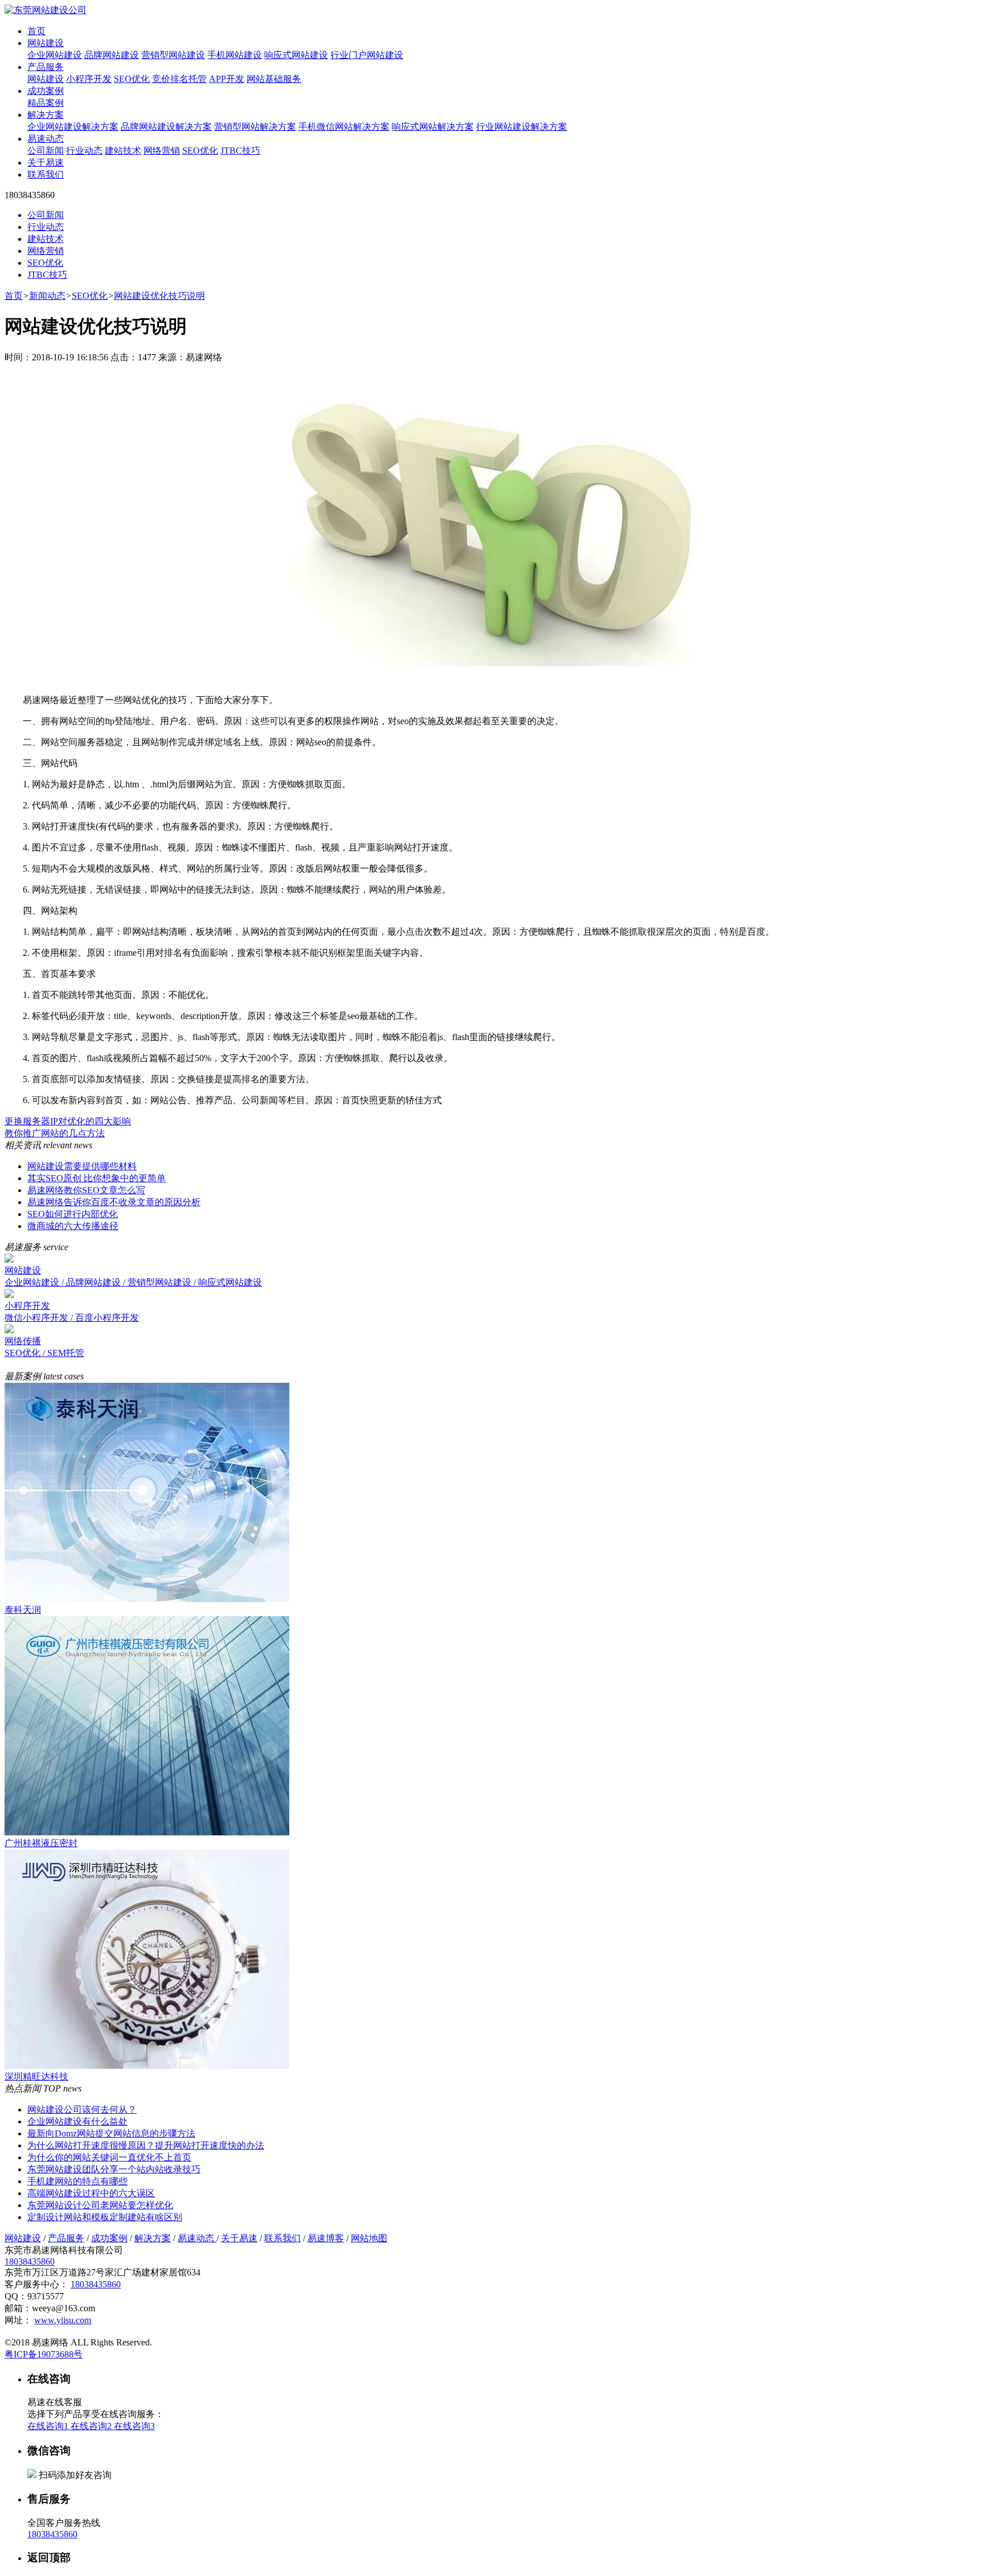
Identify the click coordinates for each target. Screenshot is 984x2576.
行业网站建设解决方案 (522, 127)
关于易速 (46, 163)
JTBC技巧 (240, 151)
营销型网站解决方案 (255, 127)
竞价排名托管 (179, 79)
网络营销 (162, 151)
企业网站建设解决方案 (73, 127)
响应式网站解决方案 (433, 127)
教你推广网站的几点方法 (55, 1133)
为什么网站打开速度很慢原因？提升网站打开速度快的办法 (146, 2145)
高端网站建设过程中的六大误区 (91, 2193)
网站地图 (369, 2238)
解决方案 (46, 115)
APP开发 (227, 79)
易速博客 (326, 2238)
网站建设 (46, 43)
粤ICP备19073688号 (44, 2354)
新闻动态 (47, 296)
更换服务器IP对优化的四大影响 (68, 1121)
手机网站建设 (235, 55)
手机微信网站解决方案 (344, 127)
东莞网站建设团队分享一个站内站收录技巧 (114, 2169)
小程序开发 (89, 79)
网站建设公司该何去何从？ (82, 2109)
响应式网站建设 (296, 55)
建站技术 (123, 151)
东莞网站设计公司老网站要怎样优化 (100, 2205)
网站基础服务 (274, 79)
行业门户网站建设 (367, 55)
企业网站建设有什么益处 (77, 2121)
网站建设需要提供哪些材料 (82, 1166)
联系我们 (46, 174)
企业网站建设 (55, 55)
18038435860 (30, 2261)
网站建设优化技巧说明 (159, 296)
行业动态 (84, 151)
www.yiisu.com (63, 2320)
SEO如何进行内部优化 (73, 1214)
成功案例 (46, 91)
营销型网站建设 (173, 55)
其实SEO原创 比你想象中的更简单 (97, 1178)
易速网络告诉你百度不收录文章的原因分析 (114, 1202)
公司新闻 (46, 151)
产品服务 (46, 67)
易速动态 (46, 139)
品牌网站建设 (112, 55)
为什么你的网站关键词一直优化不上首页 (109, 2157)
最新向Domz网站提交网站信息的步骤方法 (111, 2133)
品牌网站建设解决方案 (166, 127)
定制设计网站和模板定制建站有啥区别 (105, 2217)
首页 (36, 31)
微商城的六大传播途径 (73, 1226)
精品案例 (46, 103)
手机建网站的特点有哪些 (77, 2181)
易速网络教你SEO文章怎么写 (86, 1190)
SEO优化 (132, 79)
